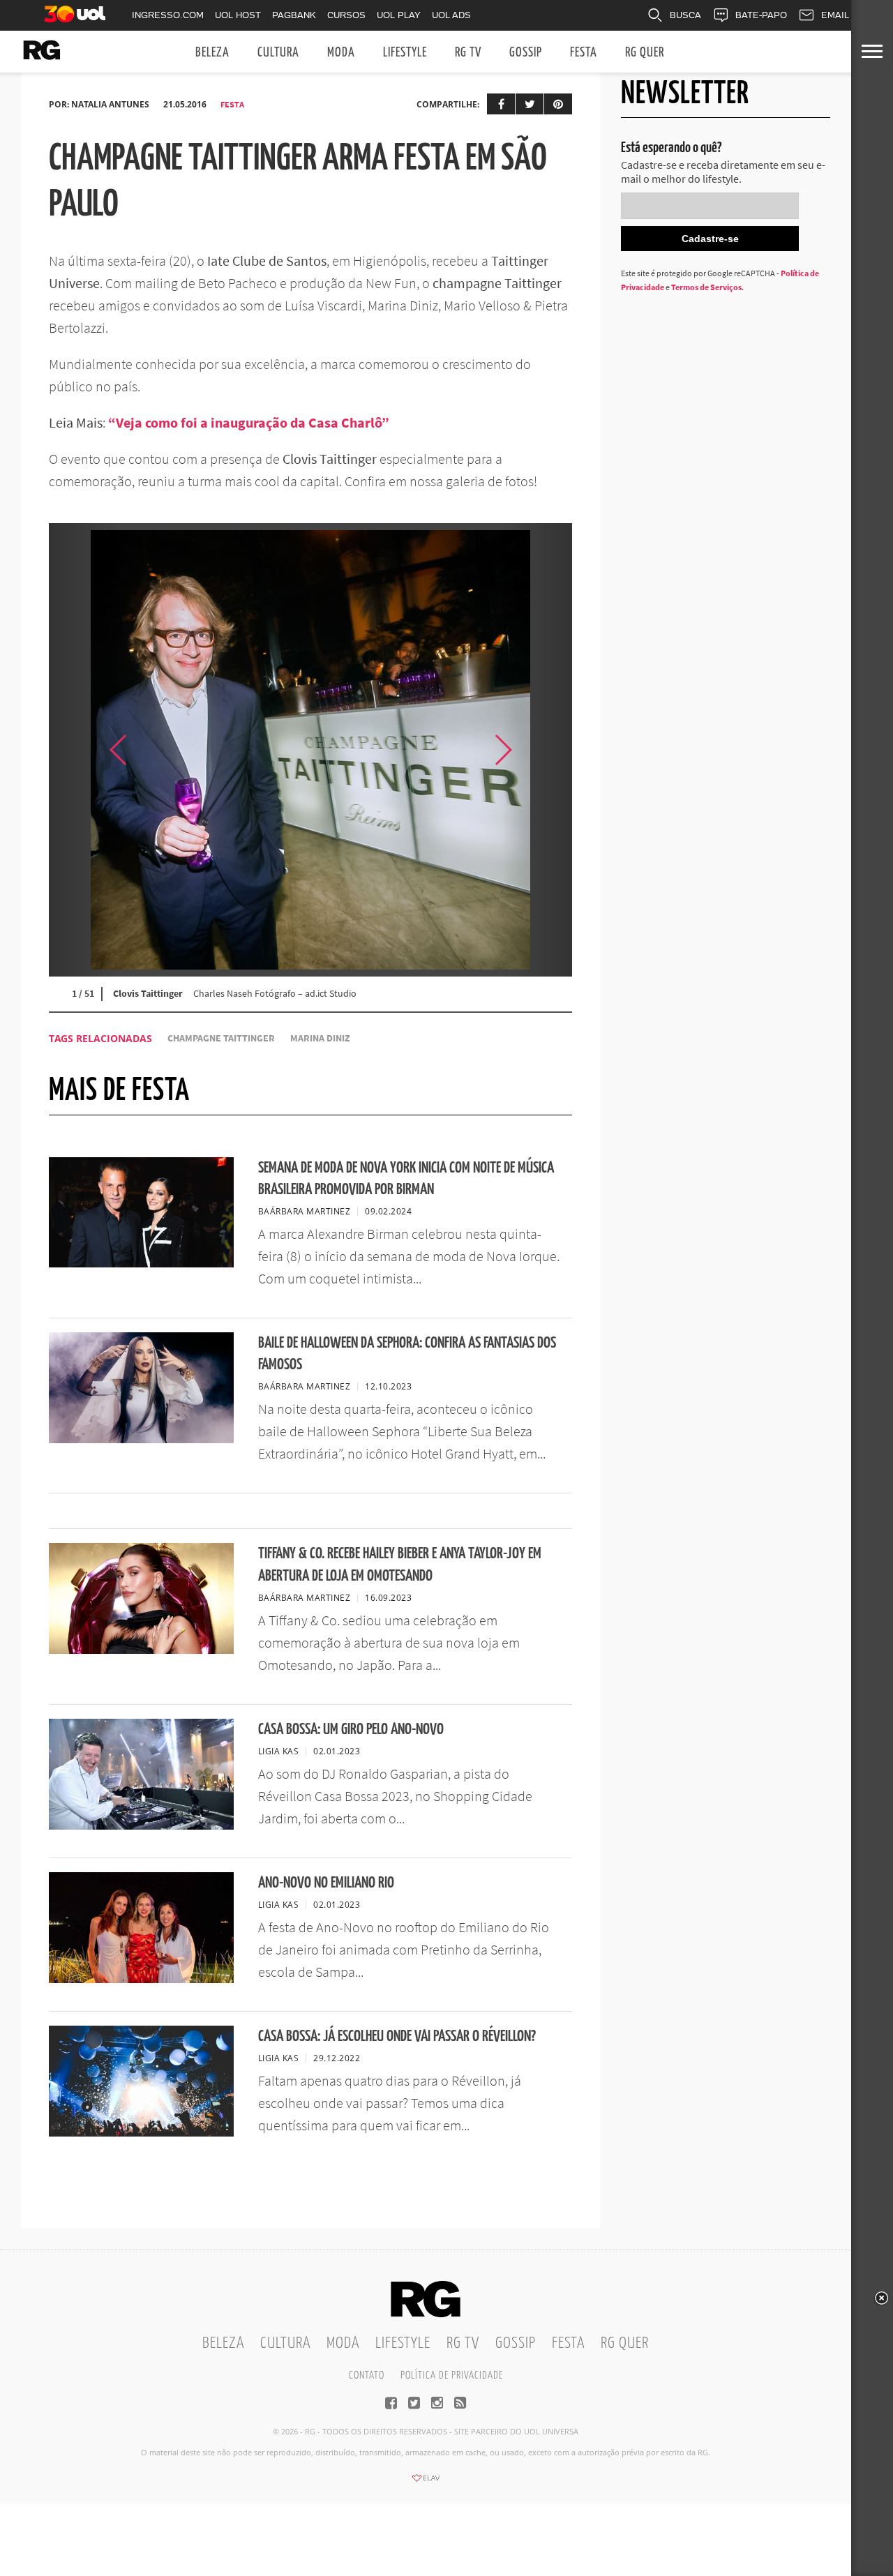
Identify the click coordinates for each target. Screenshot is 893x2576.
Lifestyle (405, 53)
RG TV (468, 53)
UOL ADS (451, 15)
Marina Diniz (320, 1038)
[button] (537, 750)
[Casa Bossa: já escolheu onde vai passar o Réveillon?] (141, 2132)
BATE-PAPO (761, 15)
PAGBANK (294, 15)
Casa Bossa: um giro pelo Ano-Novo (351, 1730)
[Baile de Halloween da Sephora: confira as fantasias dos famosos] (141, 1439)
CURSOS (346, 15)
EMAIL (835, 15)
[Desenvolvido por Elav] (426, 2483)
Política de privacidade (452, 2375)
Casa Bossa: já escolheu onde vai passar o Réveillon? (397, 2036)
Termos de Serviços (706, 287)
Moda (341, 53)
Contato (367, 2375)
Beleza (212, 53)
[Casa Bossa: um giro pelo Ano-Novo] (141, 1825)
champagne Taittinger (221, 1038)
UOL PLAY (399, 15)
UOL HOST (238, 15)
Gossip (526, 53)
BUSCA (685, 15)
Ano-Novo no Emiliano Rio (326, 1883)
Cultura (278, 53)
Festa (584, 53)
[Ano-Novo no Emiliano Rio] (141, 1979)
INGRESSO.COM (168, 15)
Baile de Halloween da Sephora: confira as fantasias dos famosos (407, 1354)
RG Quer (645, 53)
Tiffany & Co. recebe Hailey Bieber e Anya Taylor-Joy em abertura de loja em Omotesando (400, 1565)
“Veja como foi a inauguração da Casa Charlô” (247, 422)
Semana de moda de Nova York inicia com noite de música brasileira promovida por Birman (406, 1179)
